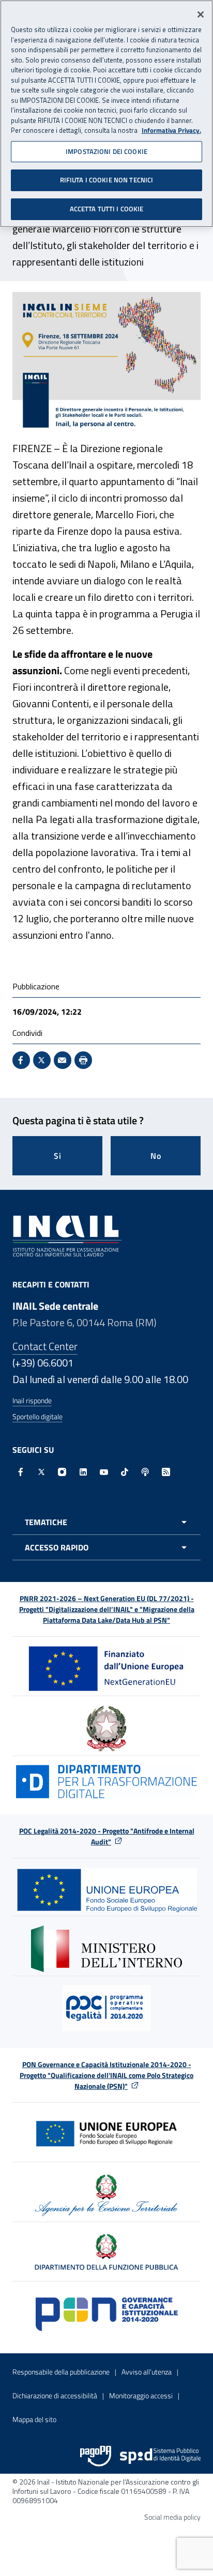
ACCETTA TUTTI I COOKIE (107, 209)
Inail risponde (32, 1400)
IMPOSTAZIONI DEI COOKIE (106, 151)
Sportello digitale (37, 1416)
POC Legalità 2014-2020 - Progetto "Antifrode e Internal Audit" (107, 1836)
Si (58, 1156)
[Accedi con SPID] (160, 2456)
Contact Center (45, 1346)
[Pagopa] (96, 2456)
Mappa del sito (34, 2419)
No (156, 1156)
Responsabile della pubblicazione (61, 2372)
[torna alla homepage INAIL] (67, 1235)
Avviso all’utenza (147, 2372)
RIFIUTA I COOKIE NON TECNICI (107, 180)
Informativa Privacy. (171, 130)
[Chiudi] (201, 14)
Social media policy (172, 2517)
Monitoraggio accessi (141, 2395)
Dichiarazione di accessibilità (55, 2395)
